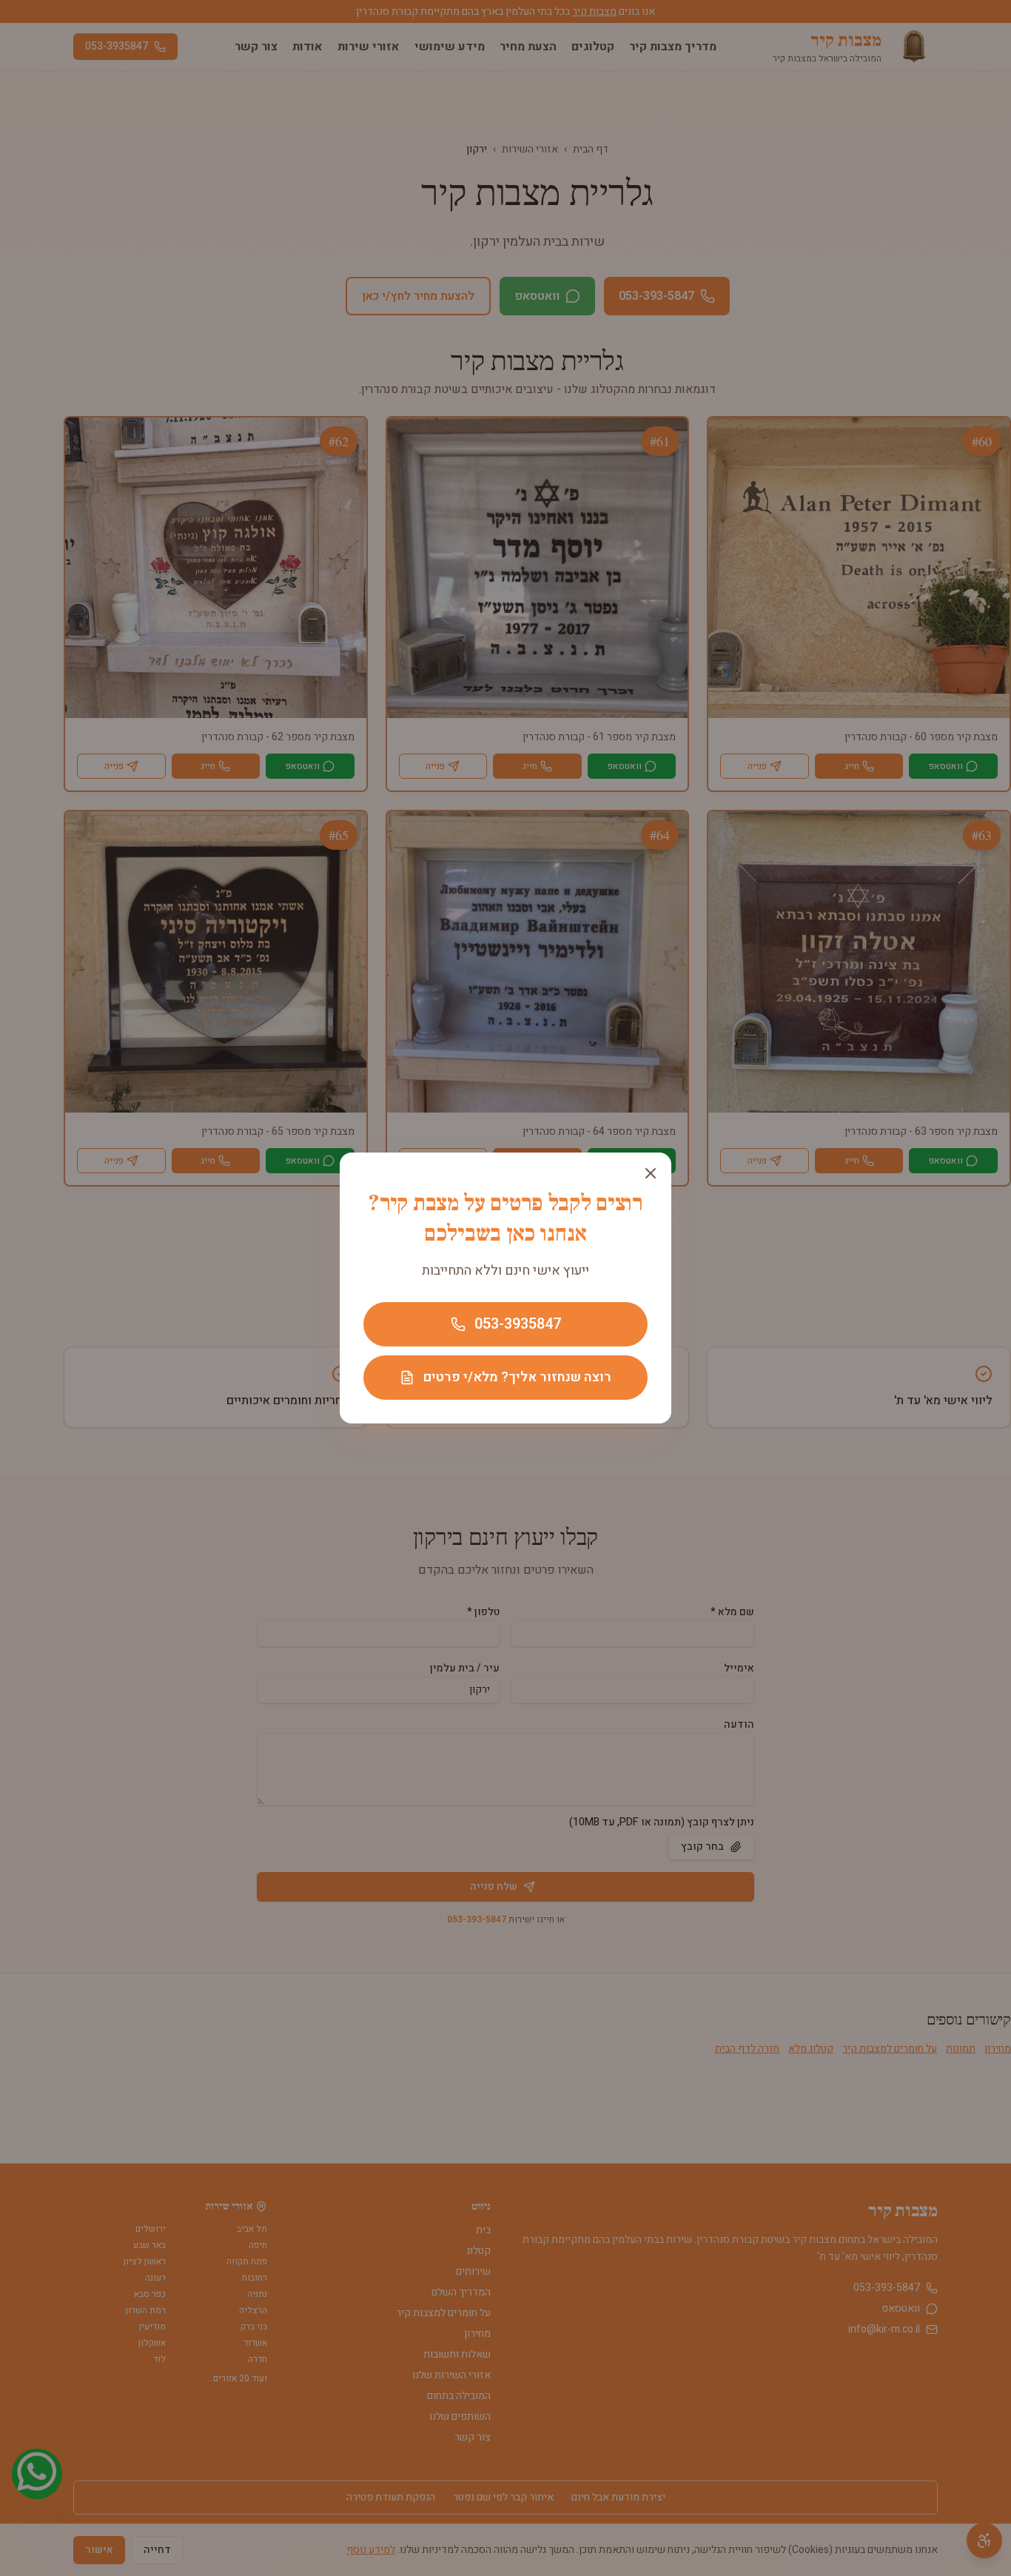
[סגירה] (651, 1173)
